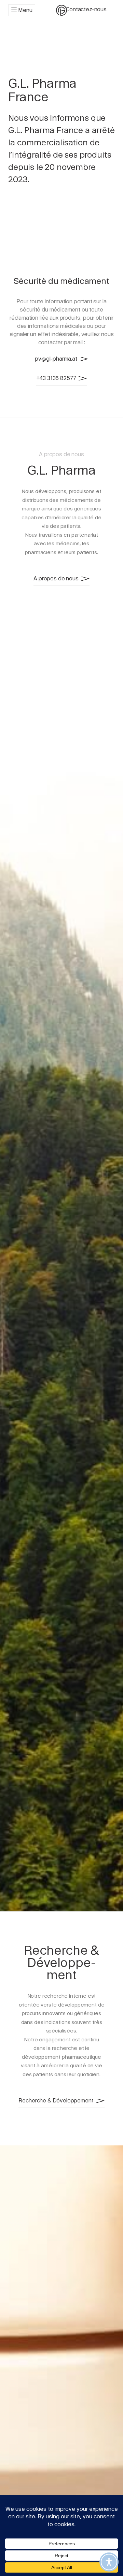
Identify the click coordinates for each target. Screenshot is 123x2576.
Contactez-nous (86, 9)
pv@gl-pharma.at (56, 359)
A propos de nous (56, 578)
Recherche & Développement (56, 2101)
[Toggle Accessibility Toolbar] (109, 2562)
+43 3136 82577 (56, 378)
